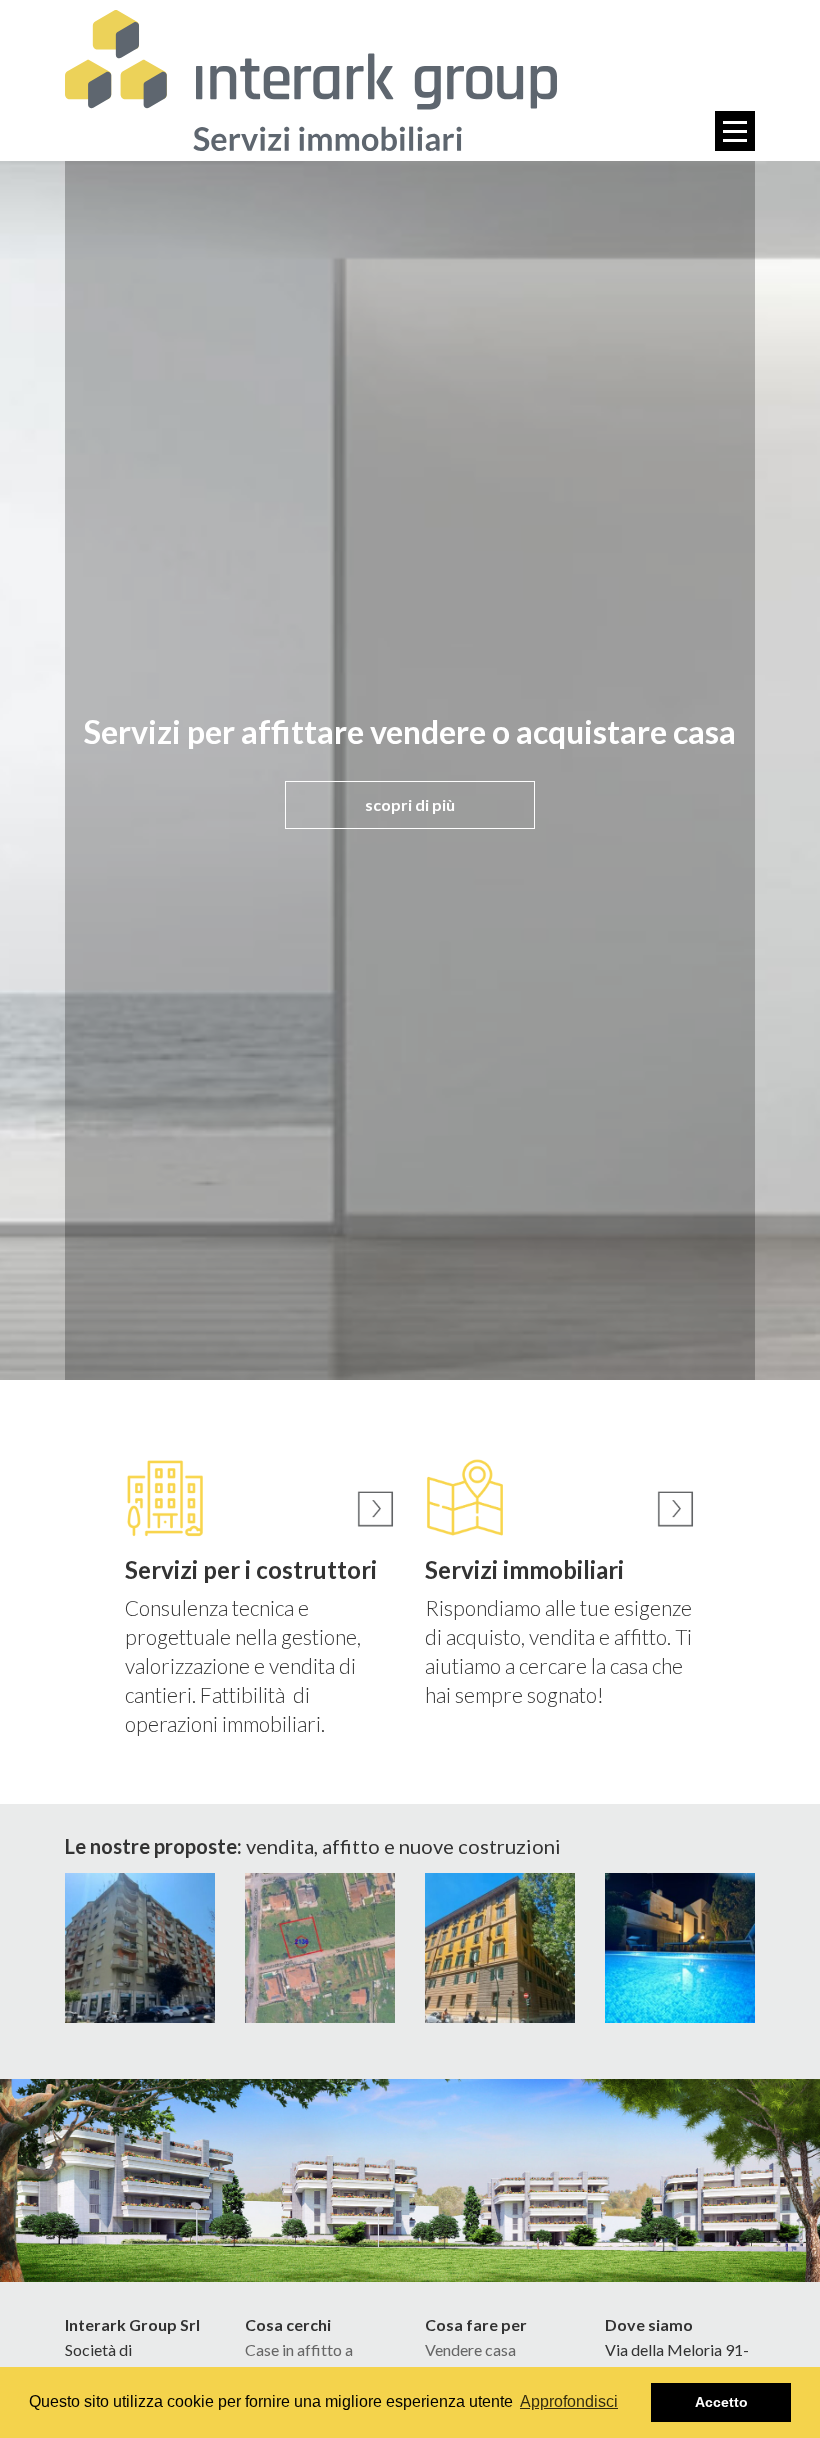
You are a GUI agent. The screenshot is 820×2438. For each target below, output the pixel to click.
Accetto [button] (721, 2402)
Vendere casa (470, 2349)
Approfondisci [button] (569, 2401)
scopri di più (410, 804)
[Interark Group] (311, 80)
